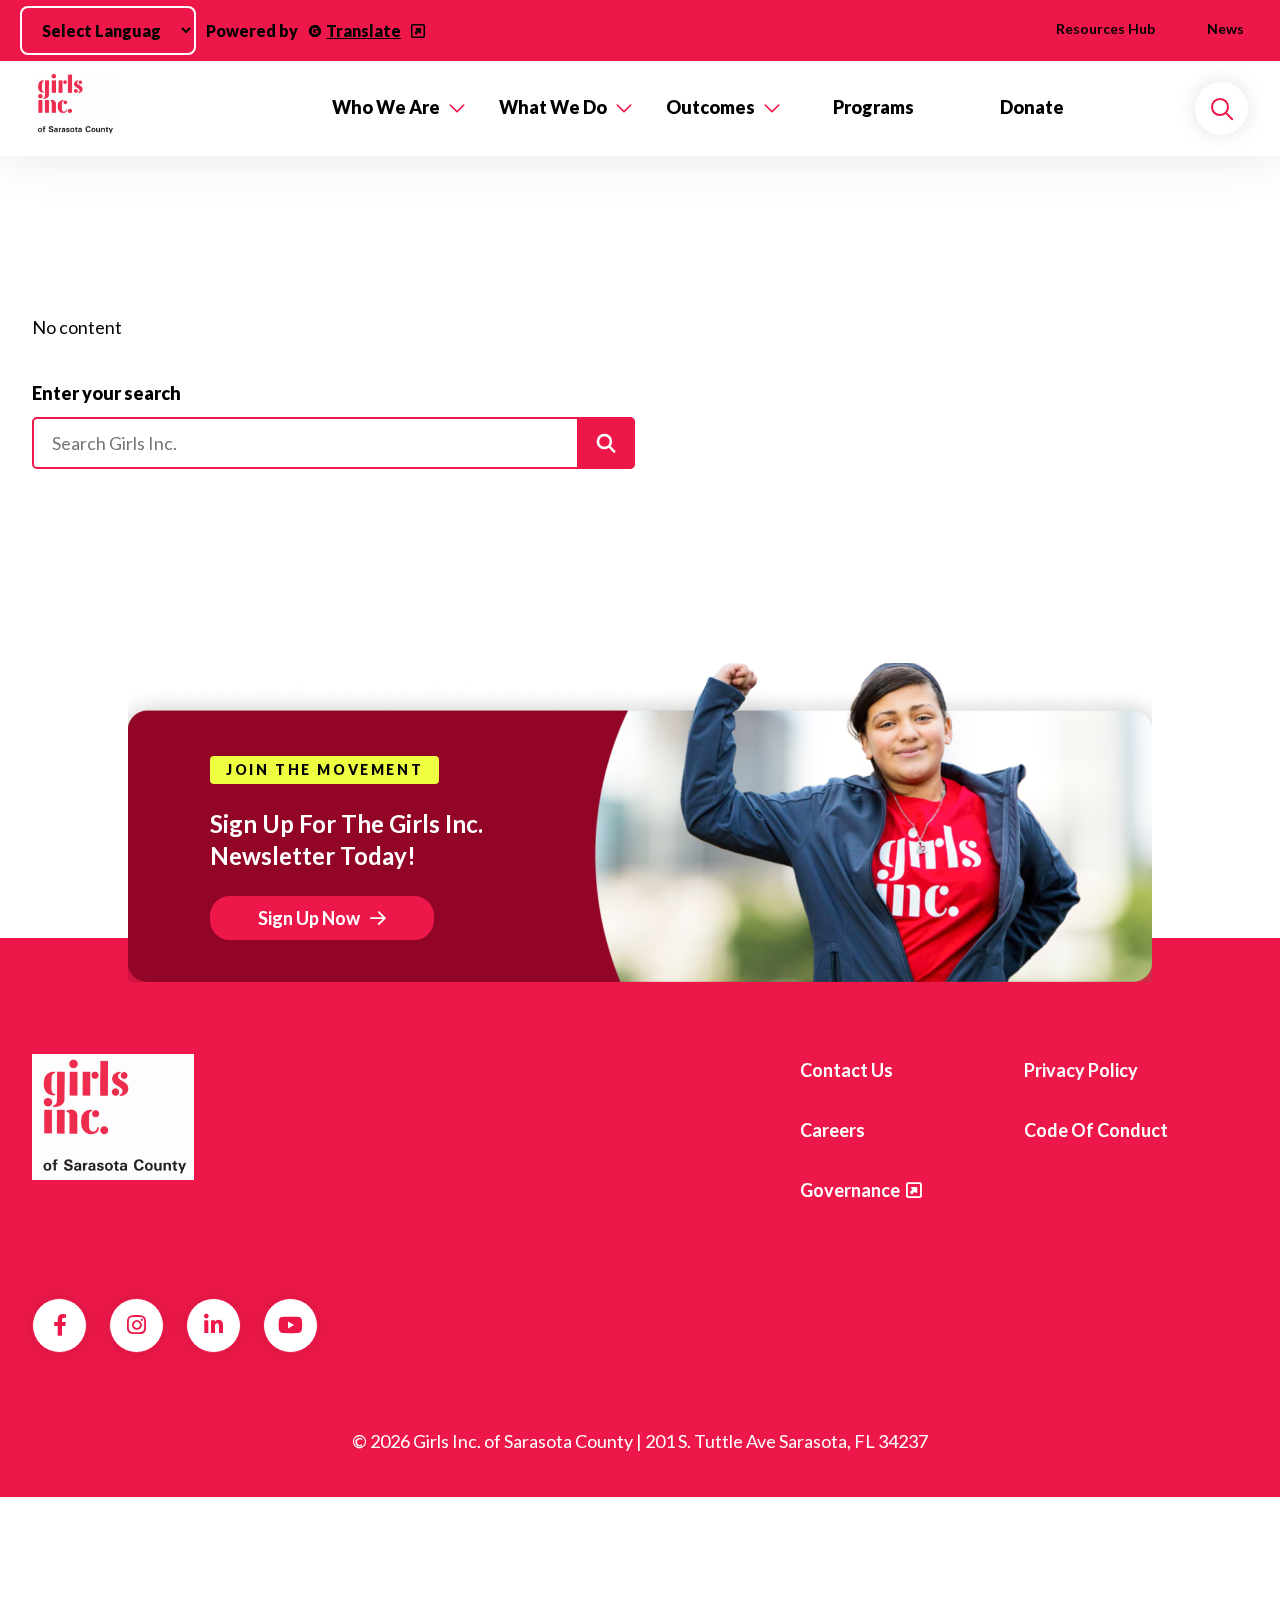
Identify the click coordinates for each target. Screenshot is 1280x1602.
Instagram (136, 1325)
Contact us (846, 1070)
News (1225, 28)
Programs (873, 107)
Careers (832, 1130)
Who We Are (386, 107)
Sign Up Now (309, 918)
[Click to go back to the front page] (168, 108)
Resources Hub (1105, 28)
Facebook (60, 1325)
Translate (363, 30)
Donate (1032, 107)
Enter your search (106, 393)
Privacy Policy (1081, 1070)
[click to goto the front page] (113, 1117)
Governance (850, 1190)
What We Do (553, 107)
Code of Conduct (1096, 1130)
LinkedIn (213, 1325)
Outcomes (710, 107)
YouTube (290, 1325)
